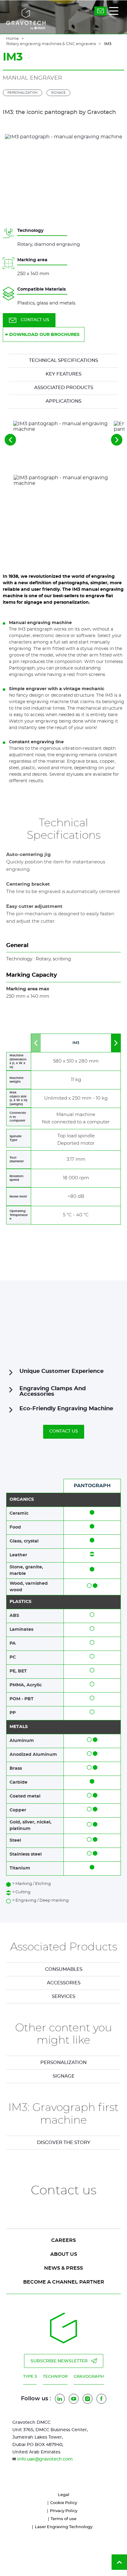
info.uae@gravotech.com (45, 2459)
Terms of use (63, 2519)
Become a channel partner (64, 2282)
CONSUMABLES (64, 1969)
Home (12, 39)
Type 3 (30, 2377)
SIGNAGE (64, 2076)
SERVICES (63, 1997)
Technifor (55, 2377)
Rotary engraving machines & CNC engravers (51, 44)
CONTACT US (35, 320)
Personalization (23, 93)
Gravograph (89, 2377)
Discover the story (64, 2143)
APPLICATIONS (63, 401)
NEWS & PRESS (63, 2268)
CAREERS (63, 2240)
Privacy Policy (64, 2511)
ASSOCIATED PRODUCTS (64, 388)
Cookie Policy (64, 2503)
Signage (58, 93)
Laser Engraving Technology (64, 2527)
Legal (64, 2495)
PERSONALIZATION (63, 2063)
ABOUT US (64, 2254)
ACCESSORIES (64, 1983)
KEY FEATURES (63, 374)
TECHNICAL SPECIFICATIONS (63, 361)
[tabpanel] (63, 2063)
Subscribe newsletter (59, 2361)
